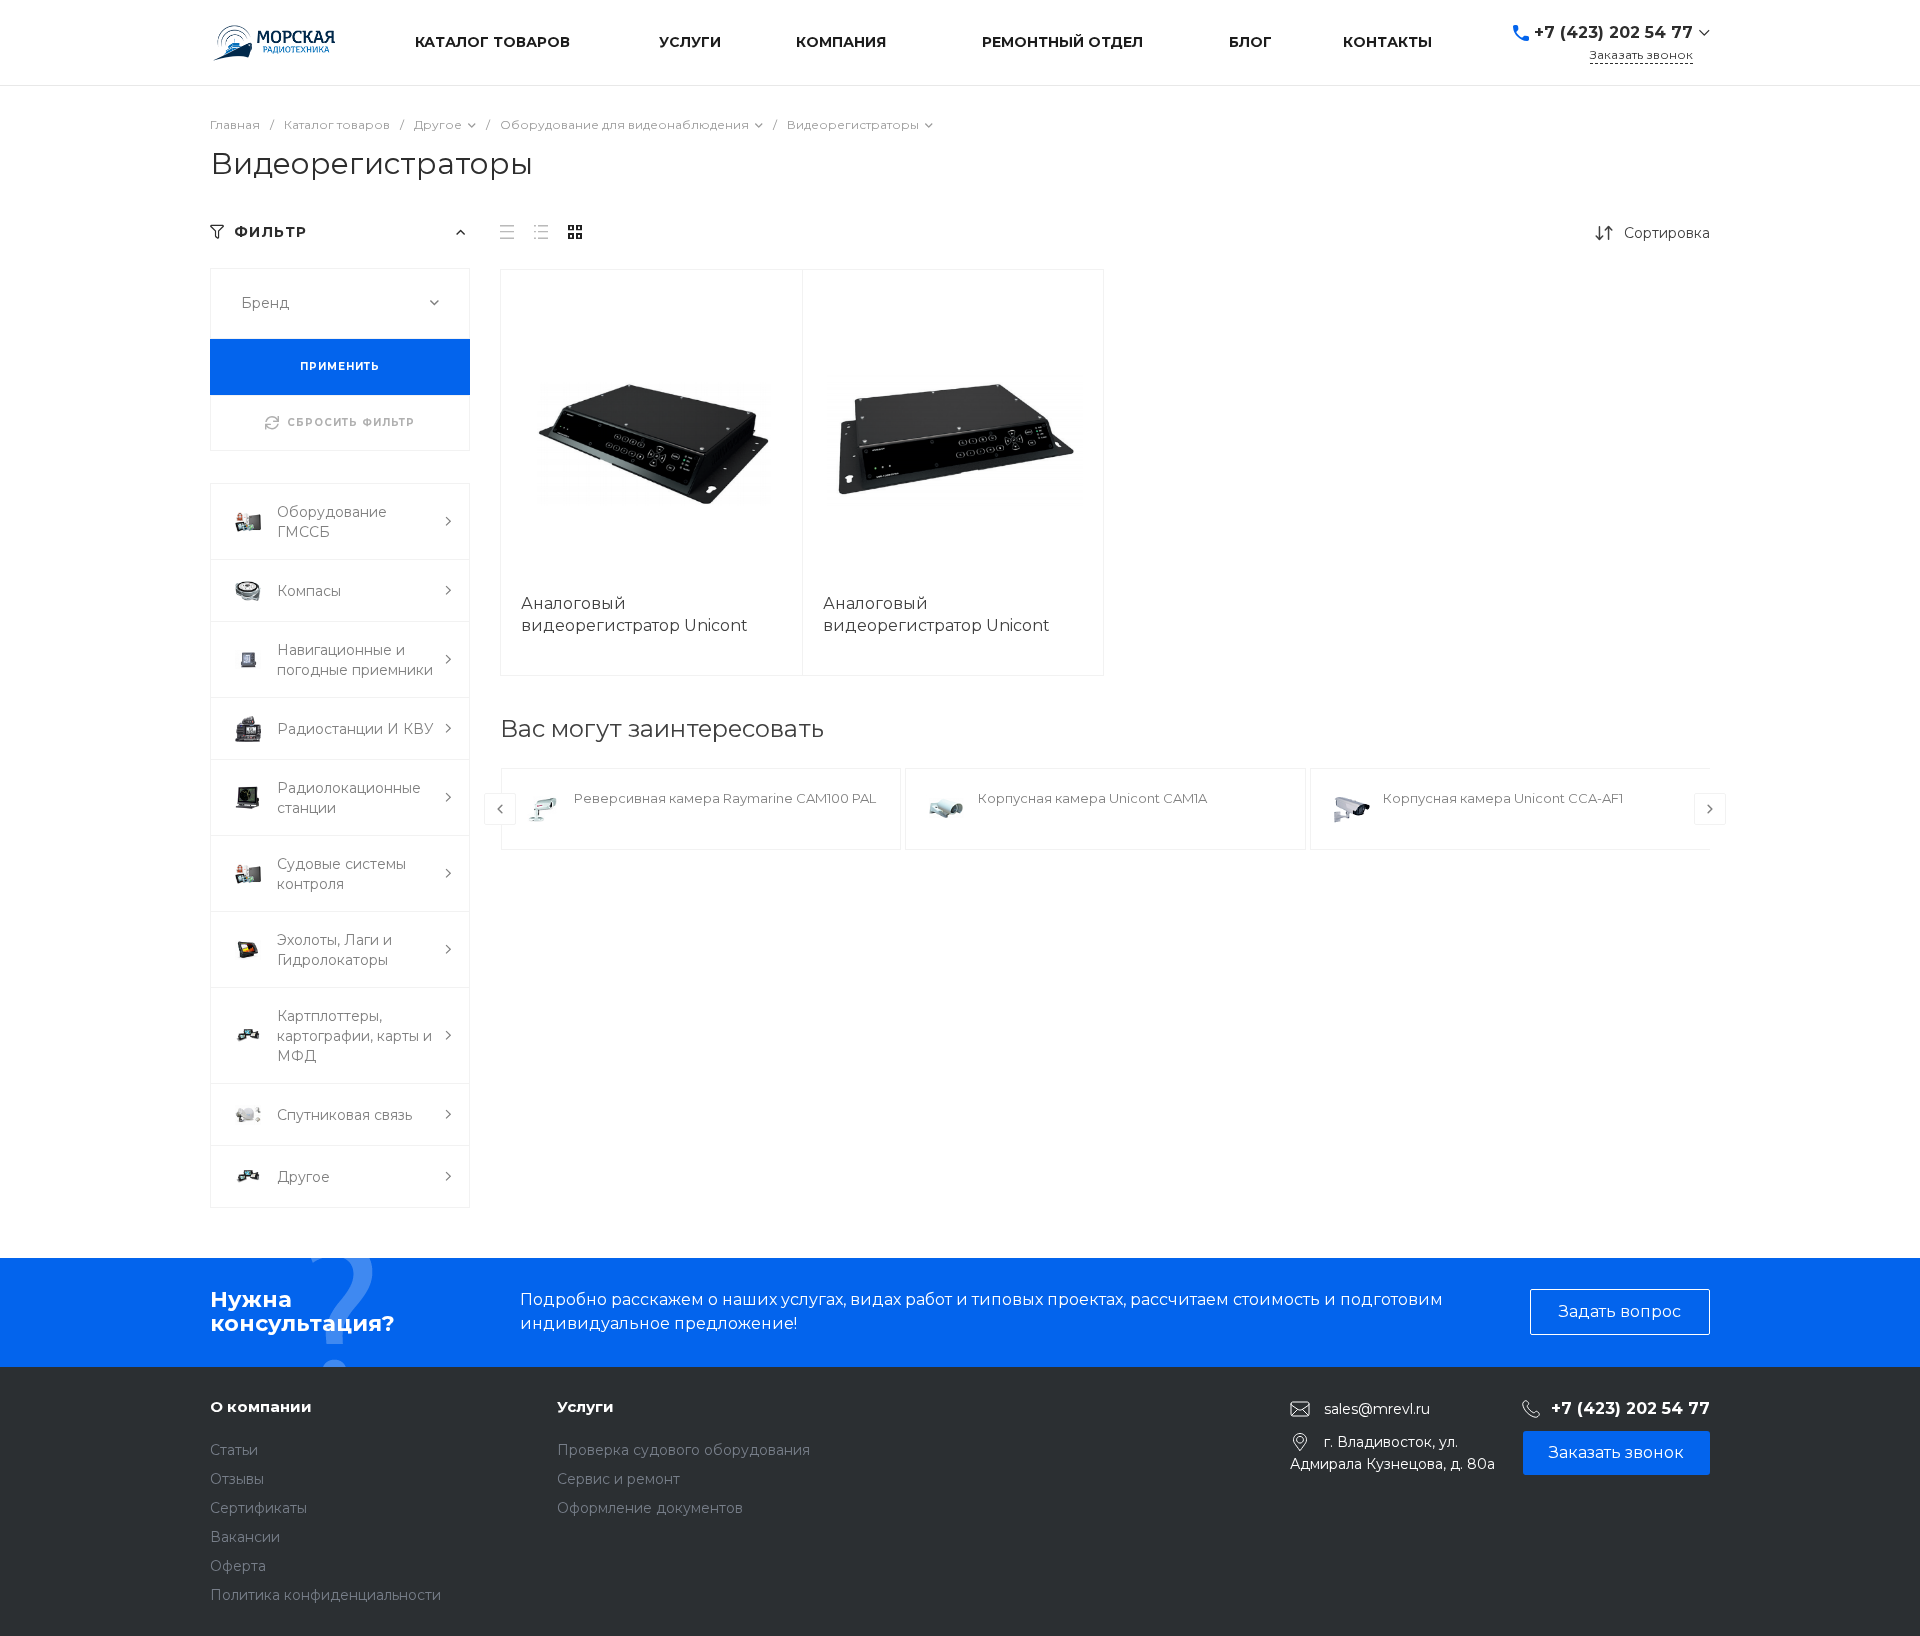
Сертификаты (258, 1508)
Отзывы (237, 1479)
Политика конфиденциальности (325, 1595)
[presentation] (500, 809)
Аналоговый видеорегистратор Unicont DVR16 (634, 625)
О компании (261, 1406)
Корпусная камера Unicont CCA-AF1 (1503, 798)
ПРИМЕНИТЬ (340, 366)
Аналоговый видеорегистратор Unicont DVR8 (936, 625)
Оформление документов (650, 1508)
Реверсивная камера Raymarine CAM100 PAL (725, 798)
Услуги (585, 1406)
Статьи (234, 1450)
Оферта (238, 1566)
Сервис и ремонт (618, 1479)
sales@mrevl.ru (1377, 1408)
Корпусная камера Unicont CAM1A (1092, 798)
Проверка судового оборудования (683, 1450)
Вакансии (245, 1537)
